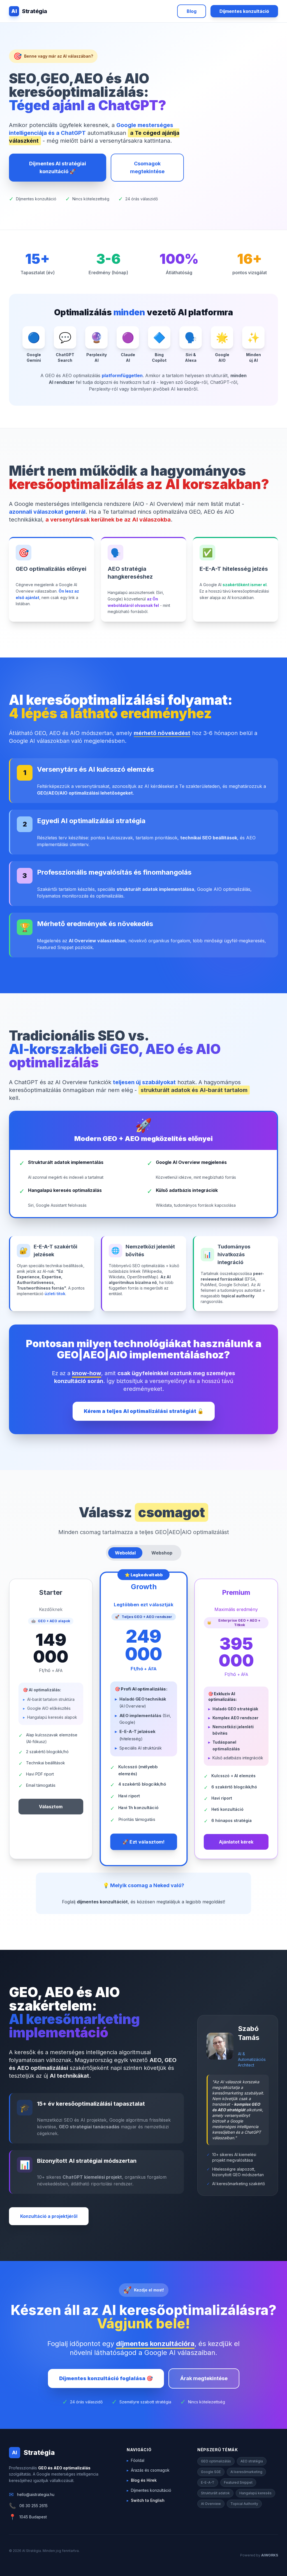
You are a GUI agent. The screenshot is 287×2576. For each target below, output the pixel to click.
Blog (192, 11)
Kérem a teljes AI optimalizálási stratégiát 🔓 (144, 1411)
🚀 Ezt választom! (143, 1842)
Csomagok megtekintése (147, 167)
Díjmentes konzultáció (244, 11)
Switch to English (146, 2500)
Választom (51, 1807)
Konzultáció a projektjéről (49, 2216)
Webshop (162, 1553)
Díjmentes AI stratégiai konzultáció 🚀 (58, 167)
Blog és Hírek (142, 2480)
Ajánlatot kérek (236, 1842)
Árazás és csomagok (148, 2470)
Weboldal (125, 1553)
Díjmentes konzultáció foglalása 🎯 (106, 2378)
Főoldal (136, 2460)
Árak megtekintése (204, 2378)
